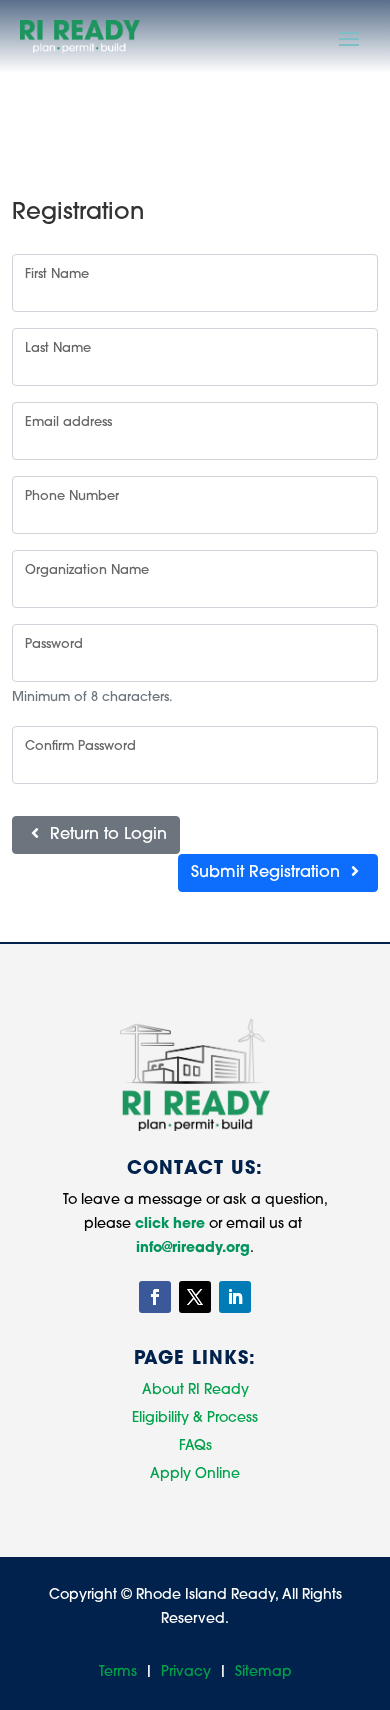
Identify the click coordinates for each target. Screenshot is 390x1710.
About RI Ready (195, 1390)
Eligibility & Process (195, 1418)
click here (170, 1224)
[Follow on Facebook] (155, 1297)
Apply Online (195, 1474)
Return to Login (106, 835)
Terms (118, 1672)
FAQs (195, 1446)
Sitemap (263, 1672)
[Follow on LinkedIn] (235, 1297)
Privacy (186, 1672)
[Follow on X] (195, 1297)
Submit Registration (268, 873)
